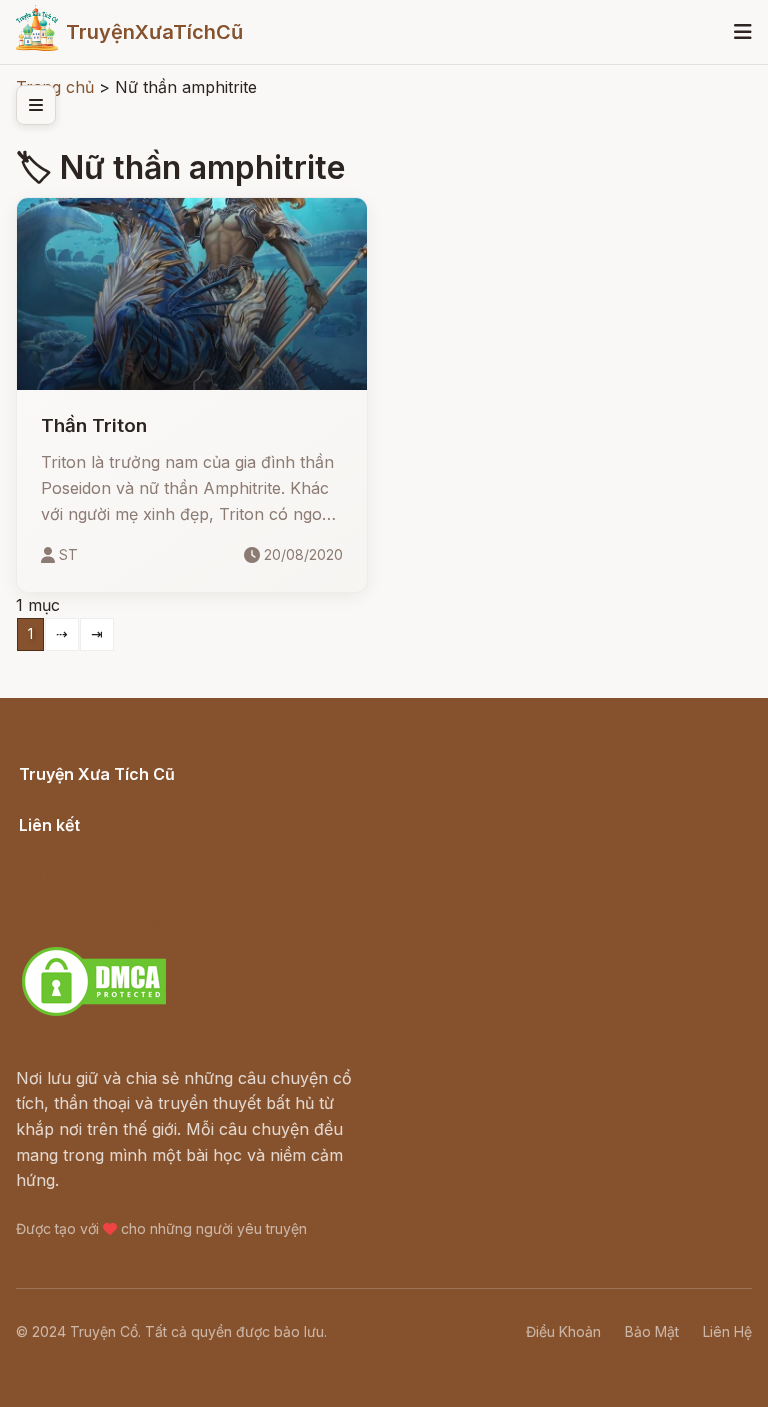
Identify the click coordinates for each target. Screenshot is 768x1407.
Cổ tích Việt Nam (83, 796)
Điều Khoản (563, 1331)
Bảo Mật (652, 1331)
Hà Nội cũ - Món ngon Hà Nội (134, 873)
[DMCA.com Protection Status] (94, 1013)
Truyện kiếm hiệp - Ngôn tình (131, 898)
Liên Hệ (727, 1331)
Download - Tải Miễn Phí (113, 924)
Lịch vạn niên (70, 847)
